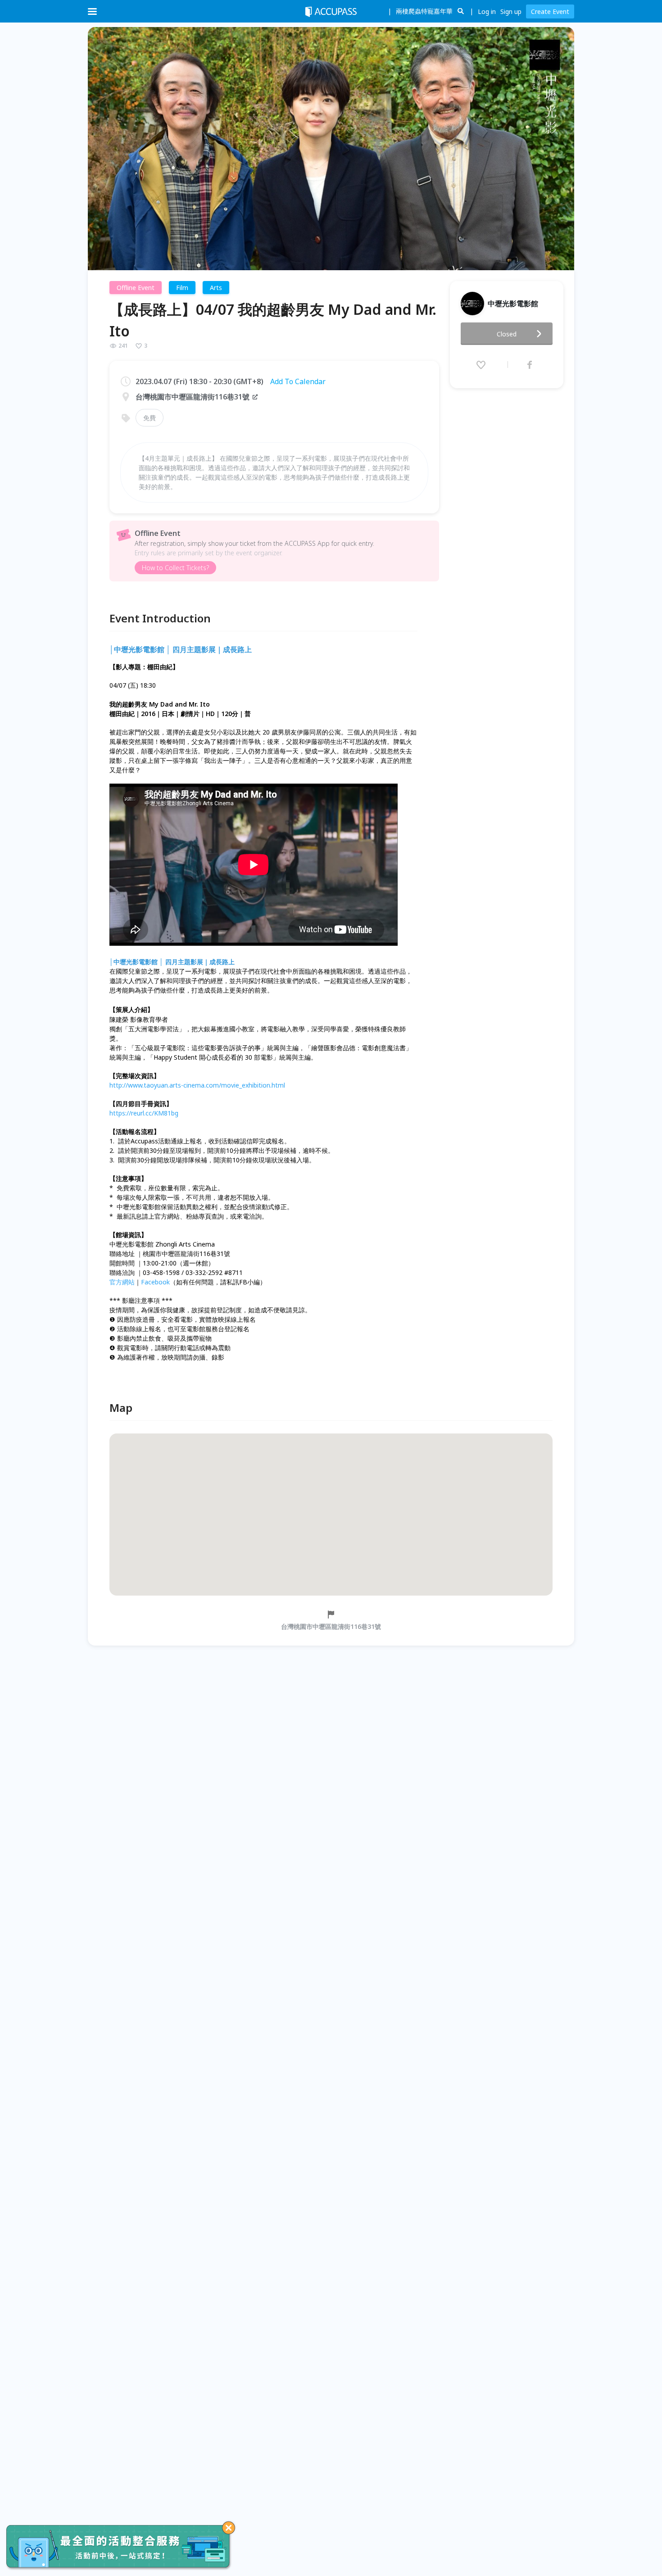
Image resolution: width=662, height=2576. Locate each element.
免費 (150, 418)
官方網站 (122, 1282)
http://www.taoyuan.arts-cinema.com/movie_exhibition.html (197, 1085)
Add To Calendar (298, 381)
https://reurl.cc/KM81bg (144, 1113)
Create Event (550, 11)
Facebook (155, 1282)
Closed (507, 334)
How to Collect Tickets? (175, 568)
